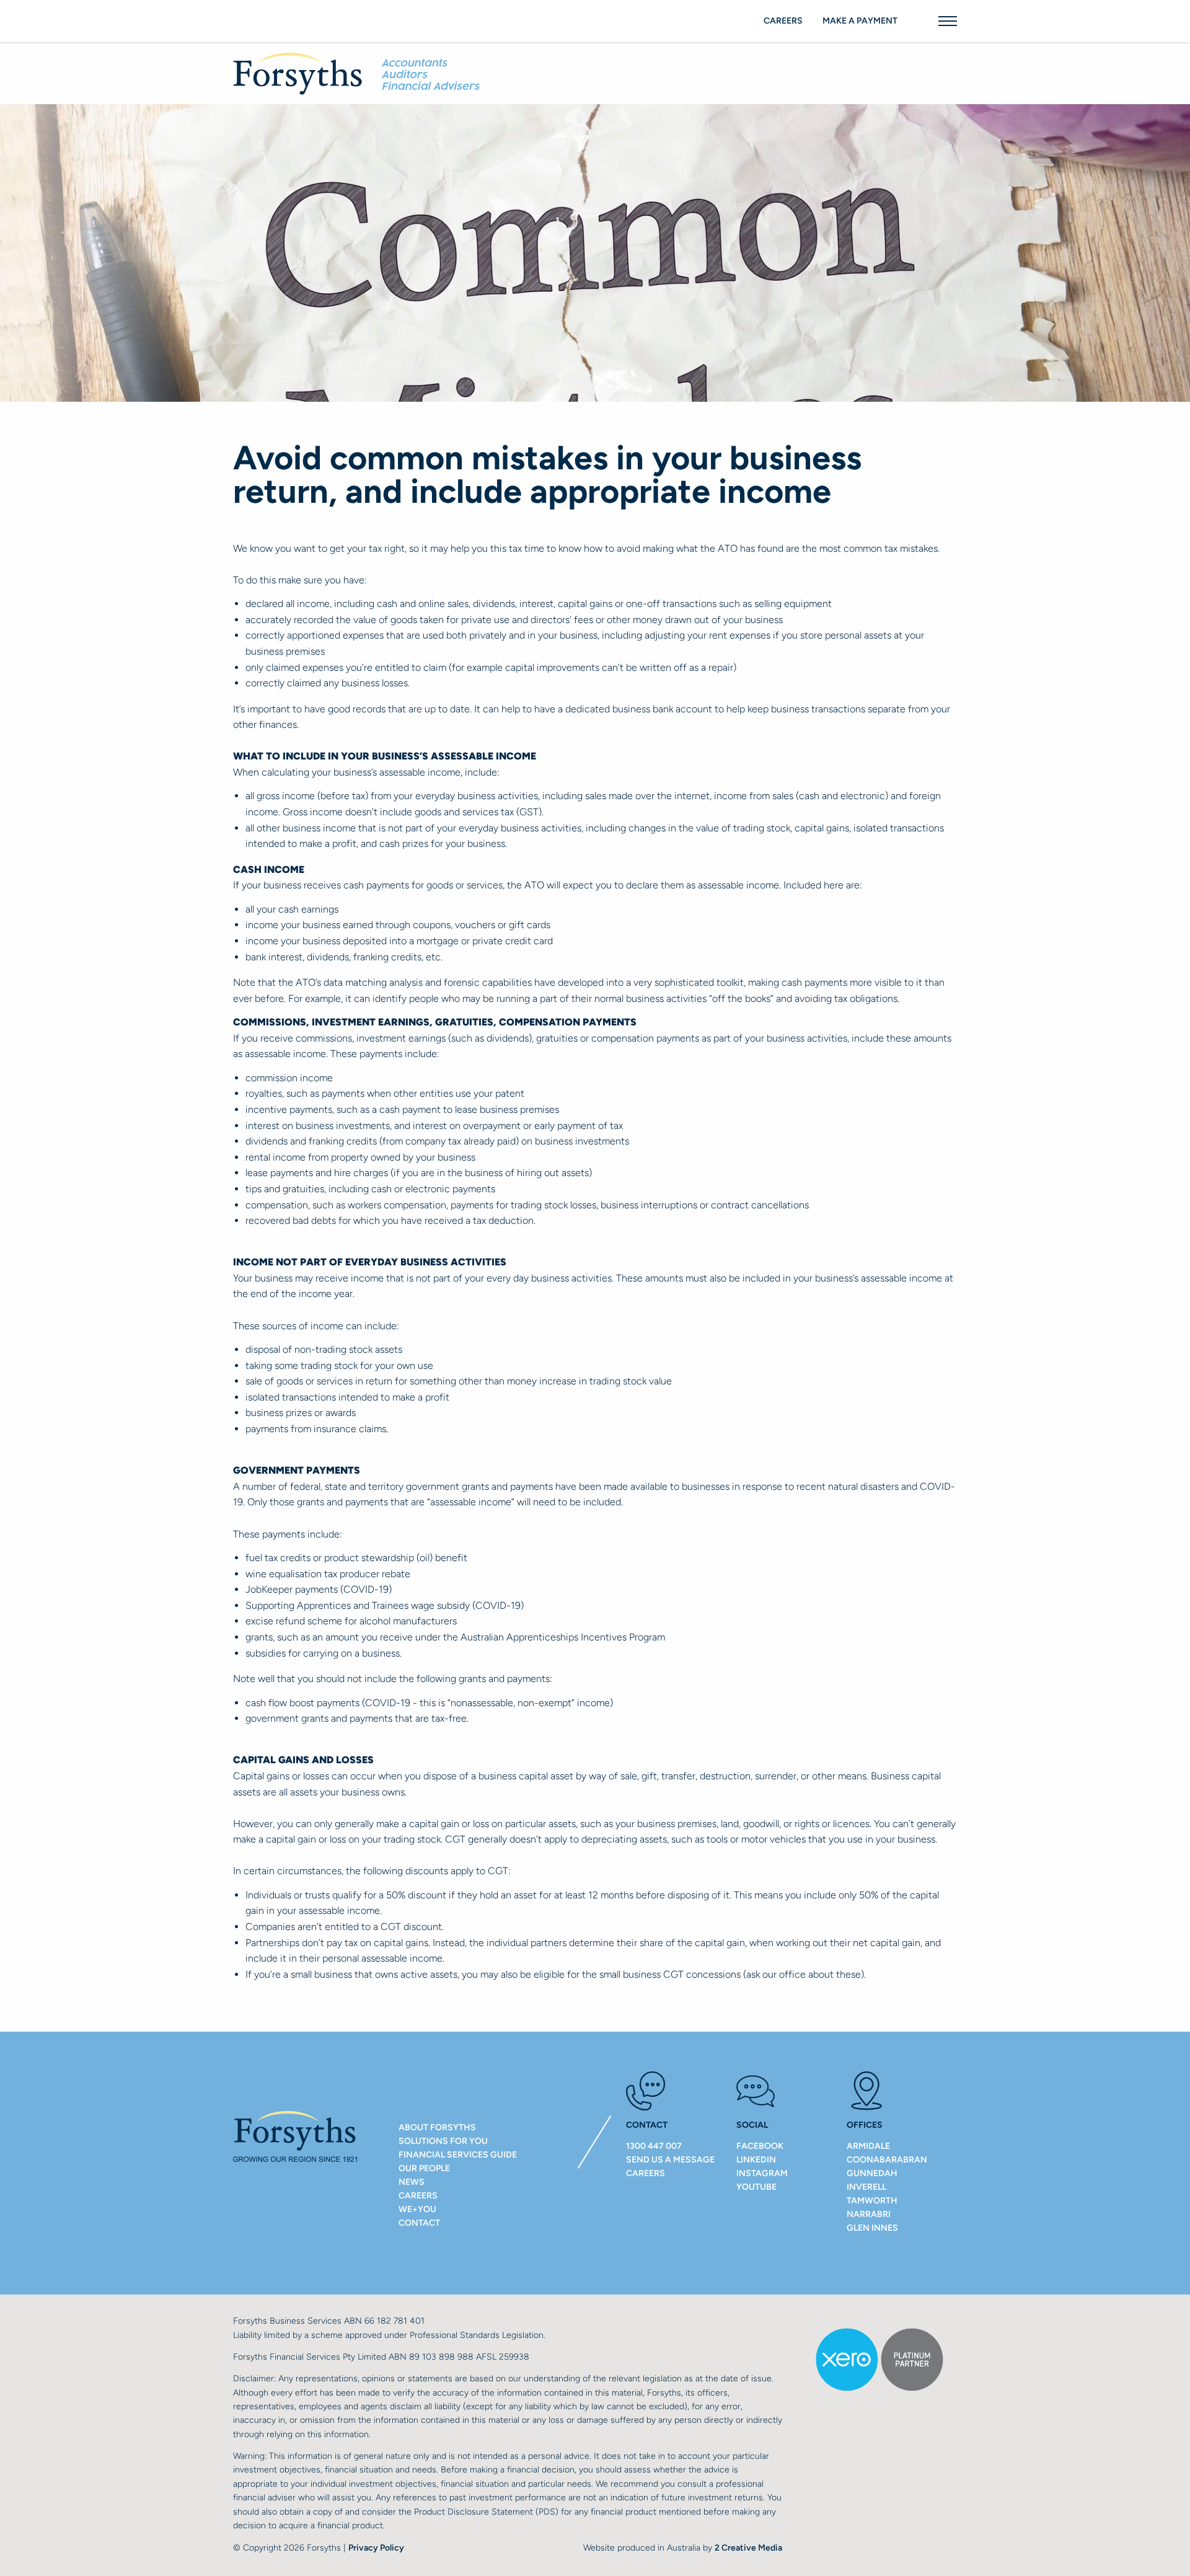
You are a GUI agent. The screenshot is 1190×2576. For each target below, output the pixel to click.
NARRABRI (869, 2214)
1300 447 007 (654, 2146)
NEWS (412, 2182)
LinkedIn (756, 2160)
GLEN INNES (872, 2228)
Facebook (760, 2146)
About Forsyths (437, 2127)
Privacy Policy (376, 2548)
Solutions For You (443, 2141)
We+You (417, 2209)
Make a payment (860, 21)
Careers (783, 21)
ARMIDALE (868, 2146)
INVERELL (866, 2187)
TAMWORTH (872, 2201)
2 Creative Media (748, 2548)
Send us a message (670, 2160)
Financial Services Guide (458, 2155)
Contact (419, 2223)
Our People (424, 2168)
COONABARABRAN (887, 2160)
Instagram (762, 2173)
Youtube (756, 2187)
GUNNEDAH (872, 2173)
